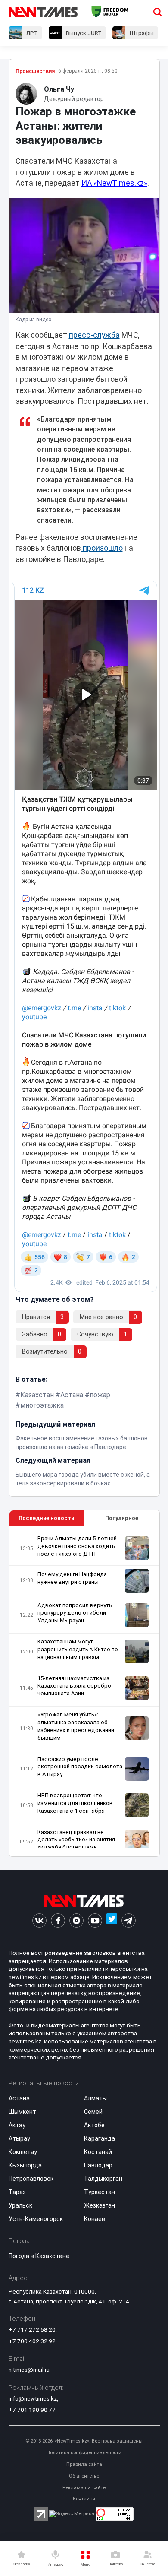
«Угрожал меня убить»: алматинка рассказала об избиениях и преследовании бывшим (76, 1726)
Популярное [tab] (122, 1518)
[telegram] (129, 1921)
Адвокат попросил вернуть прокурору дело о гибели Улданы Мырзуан (75, 1613)
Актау (17, 2125)
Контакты (84, 2499)
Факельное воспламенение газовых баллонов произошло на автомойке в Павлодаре (82, 1443)
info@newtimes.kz (33, 2398)
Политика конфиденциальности (84, 2453)
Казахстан (37, 1395)
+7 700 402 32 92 (32, 2341)
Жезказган (100, 2205)
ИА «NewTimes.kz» (114, 183)
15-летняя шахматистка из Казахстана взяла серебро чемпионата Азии (74, 1686)
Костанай (98, 2152)
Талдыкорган (103, 2179)
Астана (72, 1395)
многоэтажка (42, 1405)
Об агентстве (84, 2476)
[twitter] (112, 1921)
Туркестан (100, 2192)
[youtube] (95, 1921)
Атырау (19, 2138)
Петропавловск (31, 2179)
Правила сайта (84, 2464)
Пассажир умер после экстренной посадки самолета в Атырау (80, 1767)
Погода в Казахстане (39, 2256)
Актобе (94, 2125)
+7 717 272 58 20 (32, 2329)
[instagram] (76, 1921)
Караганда (100, 2138)
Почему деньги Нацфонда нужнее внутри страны (72, 1578)
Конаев (95, 2219)
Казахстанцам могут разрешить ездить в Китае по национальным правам (78, 1649)
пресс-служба (94, 335)
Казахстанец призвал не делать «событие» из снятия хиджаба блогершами (76, 1840)
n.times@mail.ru (29, 2370)
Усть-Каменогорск (36, 2219)
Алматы (95, 2098)
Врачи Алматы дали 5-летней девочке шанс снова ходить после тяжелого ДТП (77, 1546)
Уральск (20, 2205)
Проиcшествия (35, 71)
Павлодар (98, 2165)
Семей (93, 2112)
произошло (102, 548)
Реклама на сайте (84, 2488)
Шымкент (22, 2112)
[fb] (58, 1921)
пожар (100, 1395)
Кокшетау (23, 2152)
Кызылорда (25, 2165)
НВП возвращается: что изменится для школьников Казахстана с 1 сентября (75, 1803)
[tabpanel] (84, 1691)
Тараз (17, 2192)
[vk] (39, 1921)
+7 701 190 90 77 (32, 2410)
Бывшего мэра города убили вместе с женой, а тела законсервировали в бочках (83, 1479)
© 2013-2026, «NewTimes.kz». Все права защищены (84, 2441)
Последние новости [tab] (46, 1518)
